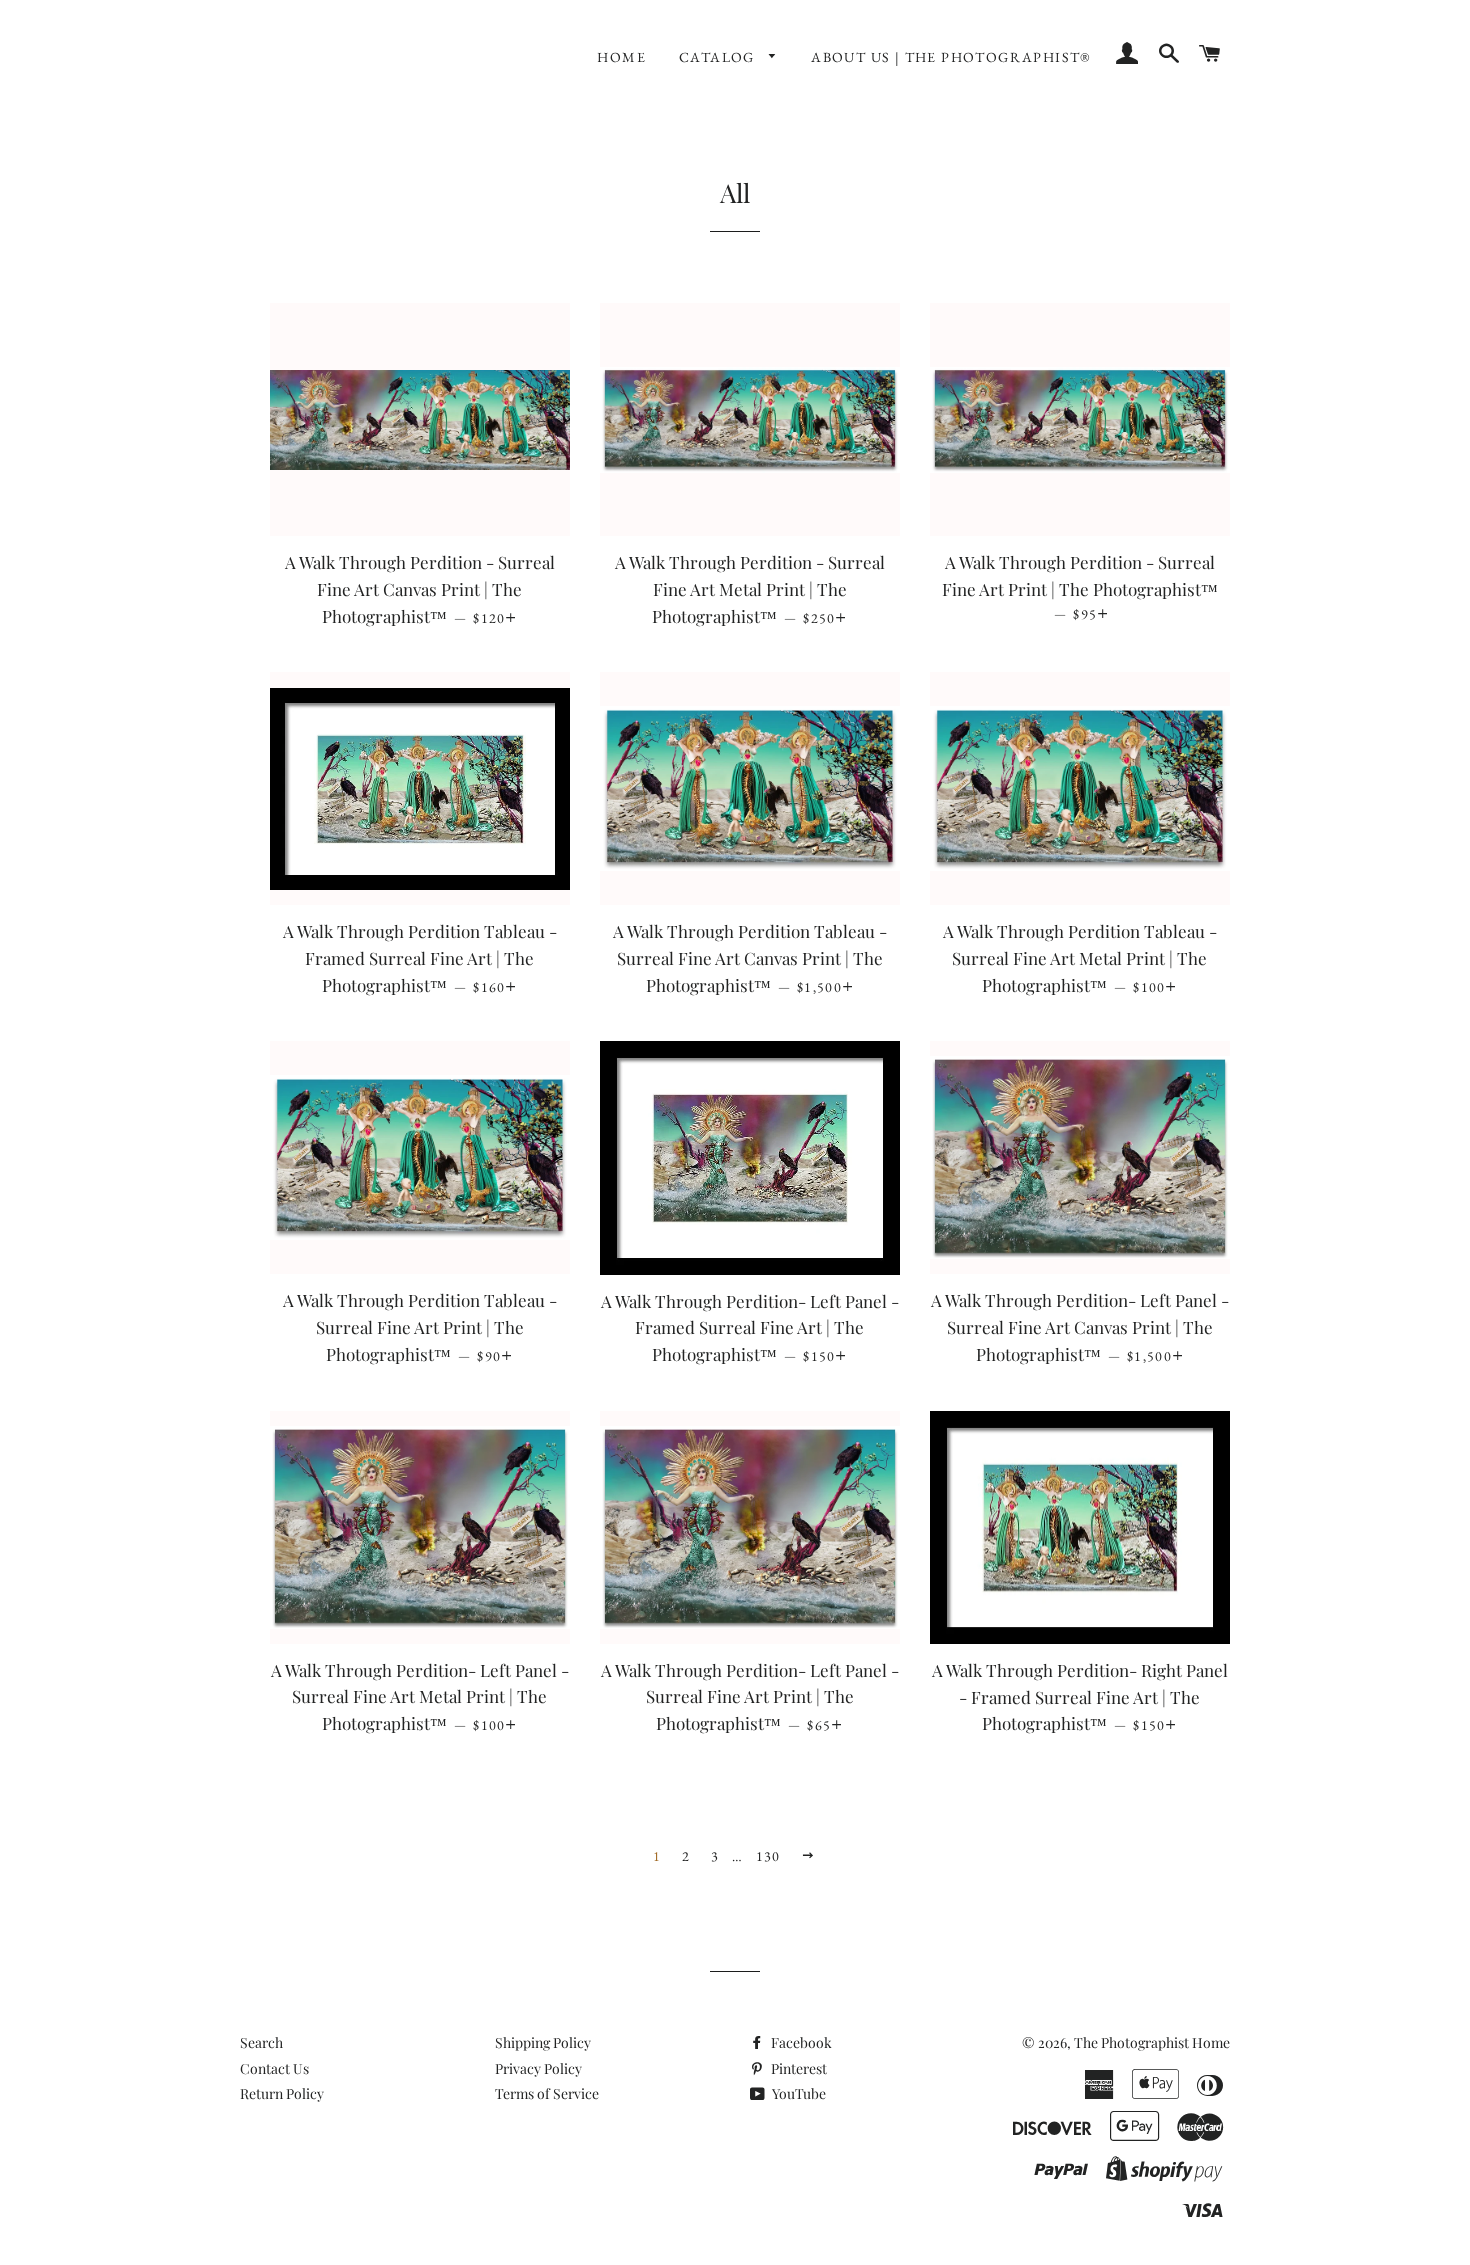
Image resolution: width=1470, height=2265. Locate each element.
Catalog (719, 57)
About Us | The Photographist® (951, 57)
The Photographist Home (1152, 2042)
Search (261, 2042)
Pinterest (797, 2068)
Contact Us (274, 2068)
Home (621, 57)
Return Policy (282, 2093)
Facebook (800, 2042)
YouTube (797, 2093)
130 (768, 1856)
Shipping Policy (543, 2042)
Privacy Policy (538, 2068)
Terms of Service (547, 2093)
